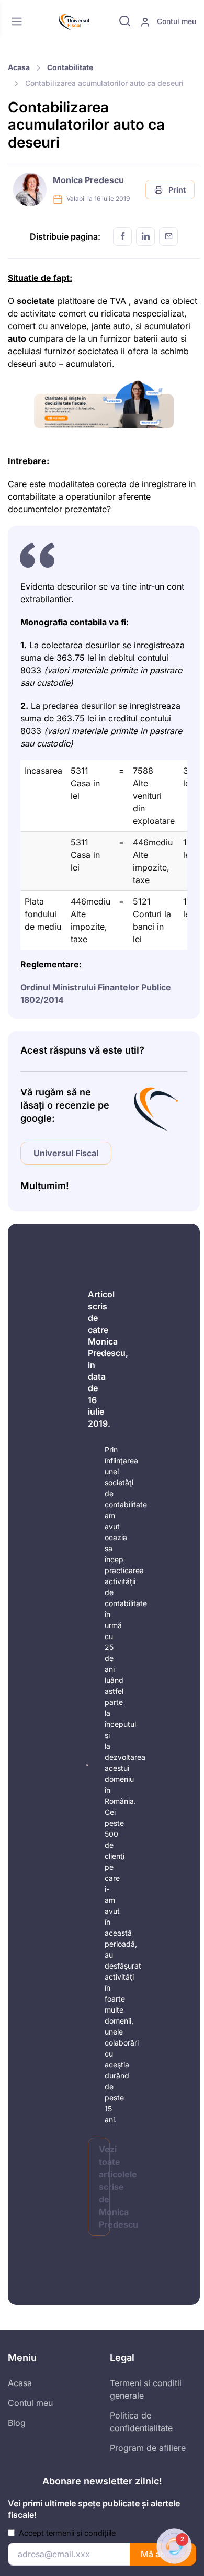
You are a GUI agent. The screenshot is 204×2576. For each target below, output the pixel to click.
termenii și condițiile (81, 2533)
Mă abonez (163, 2554)
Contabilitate (70, 67)
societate (36, 301)
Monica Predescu (88, 180)
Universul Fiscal (66, 1153)
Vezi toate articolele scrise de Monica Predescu (104, 2187)
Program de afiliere (148, 2448)
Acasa (19, 67)
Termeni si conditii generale (146, 2389)
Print (176, 190)
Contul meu (175, 21)
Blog (17, 2423)
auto (17, 338)
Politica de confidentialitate (141, 2422)
